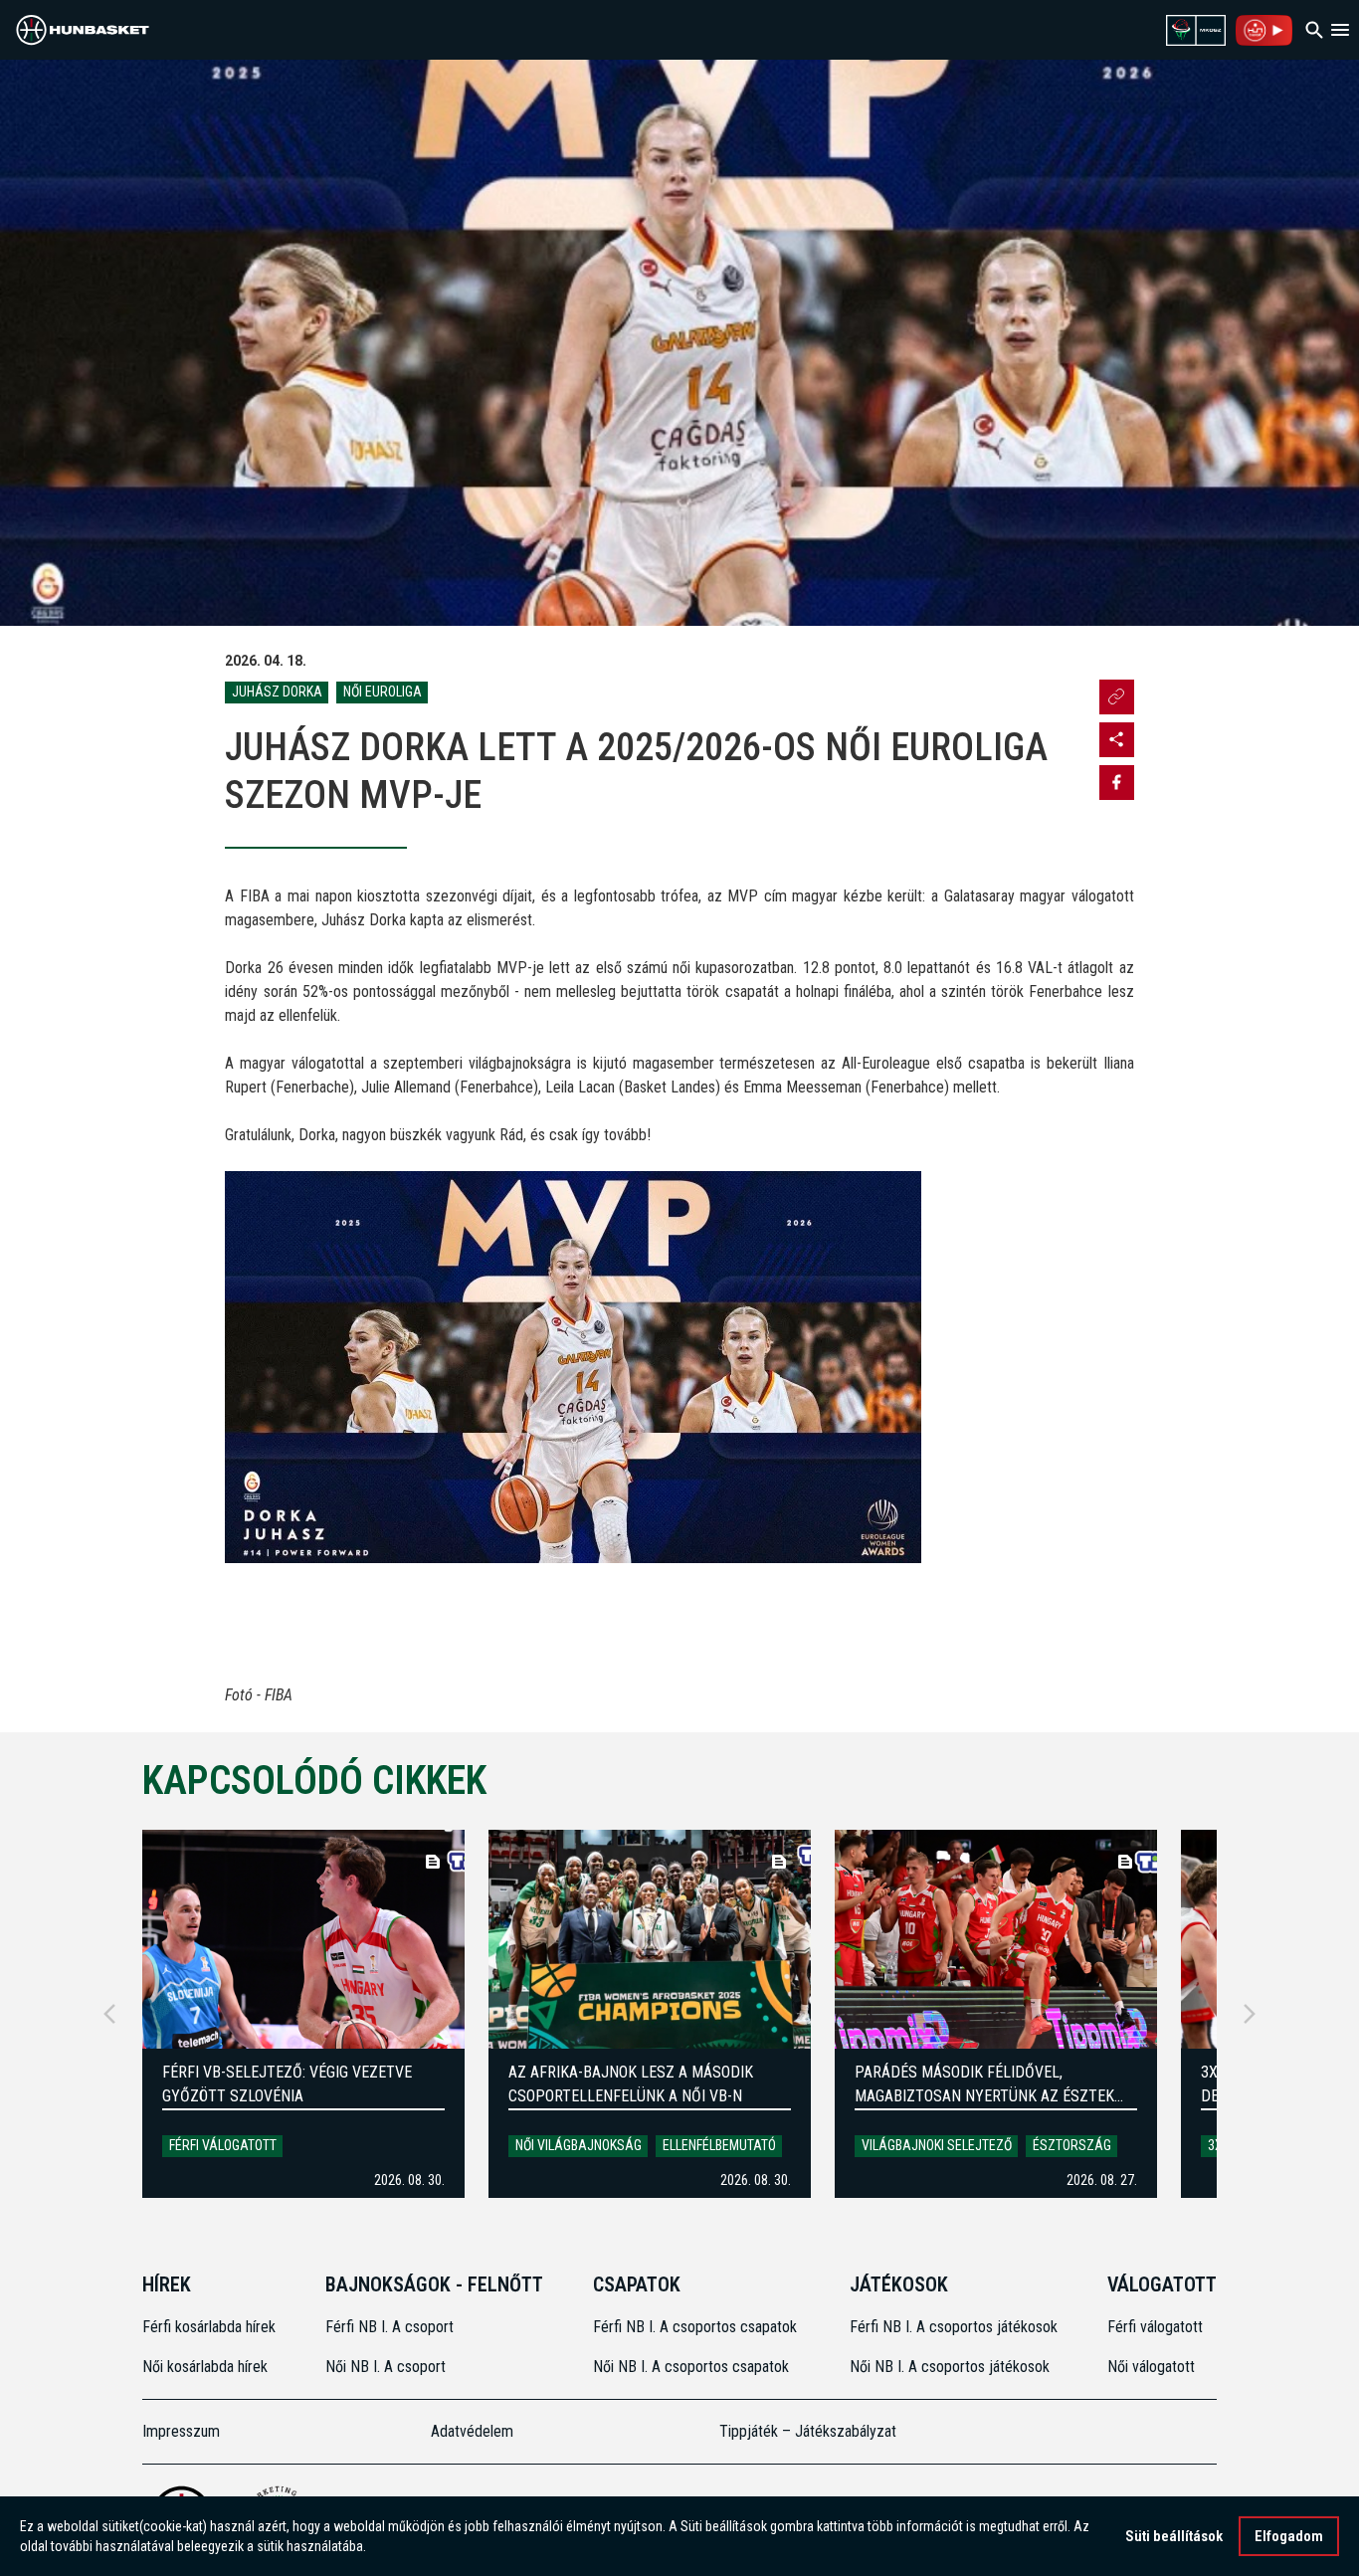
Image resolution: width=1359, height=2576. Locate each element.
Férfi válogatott (223, 2145)
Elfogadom (1289, 2536)
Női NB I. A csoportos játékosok (950, 2367)
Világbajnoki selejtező (937, 2145)
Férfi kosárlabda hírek (209, 2327)
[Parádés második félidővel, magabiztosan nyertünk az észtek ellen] (996, 1939)
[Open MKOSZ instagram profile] (1117, 740)
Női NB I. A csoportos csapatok (693, 2367)
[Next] (1250, 2014)
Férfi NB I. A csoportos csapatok (697, 2327)
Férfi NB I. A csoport (389, 2327)
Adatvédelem (472, 2431)
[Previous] (109, 2014)
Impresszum (181, 2431)
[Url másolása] (1117, 697)
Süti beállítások (1174, 2536)
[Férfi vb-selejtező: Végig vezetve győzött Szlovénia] (303, 1939)
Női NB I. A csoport (386, 2367)
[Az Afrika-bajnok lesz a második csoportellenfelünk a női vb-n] (650, 1939)
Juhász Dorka (277, 692)
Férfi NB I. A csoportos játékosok (954, 2327)
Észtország (1072, 2145)
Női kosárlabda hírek (205, 2367)
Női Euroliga (383, 692)
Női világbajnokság (579, 2145)
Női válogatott (1151, 2367)
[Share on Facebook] (1117, 783)
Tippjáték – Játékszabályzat (808, 2431)
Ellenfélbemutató (719, 2145)
